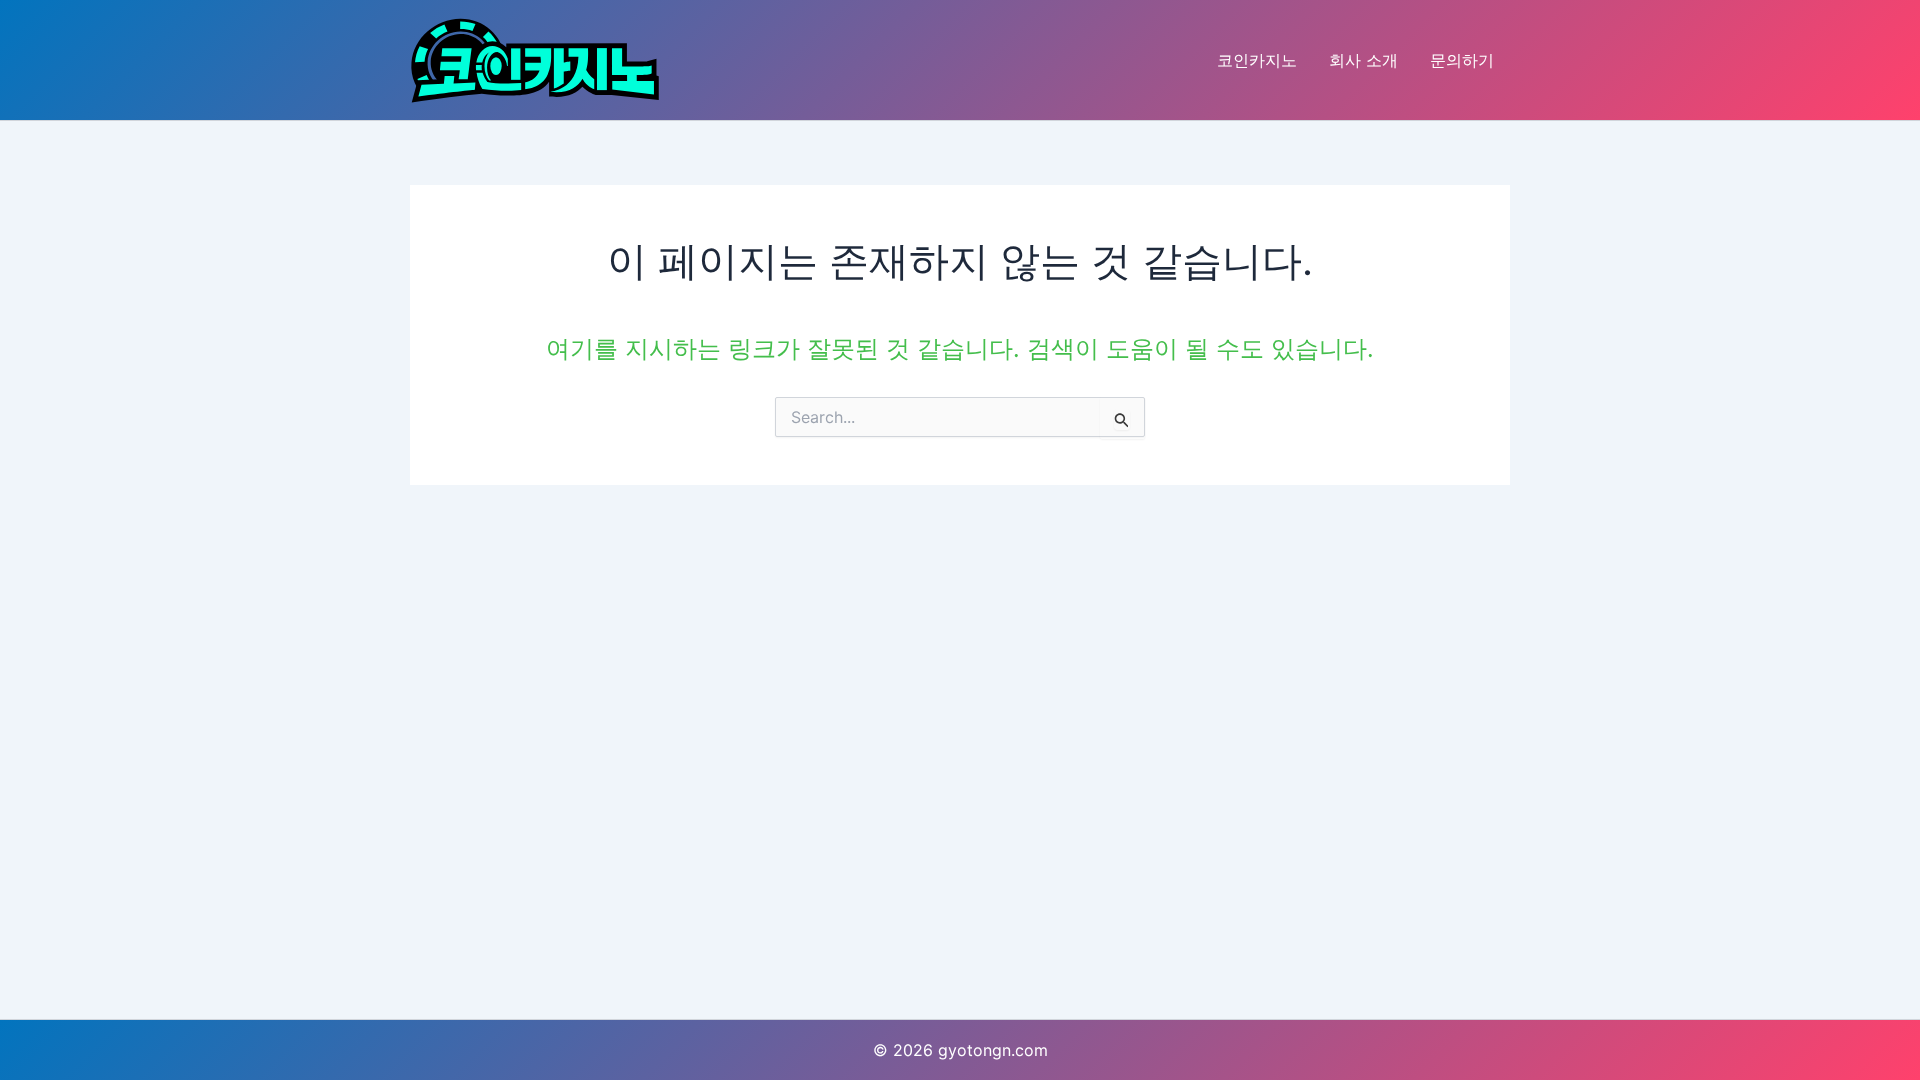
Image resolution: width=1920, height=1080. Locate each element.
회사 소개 (1363, 60)
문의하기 (1462, 60)
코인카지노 (1257, 60)
